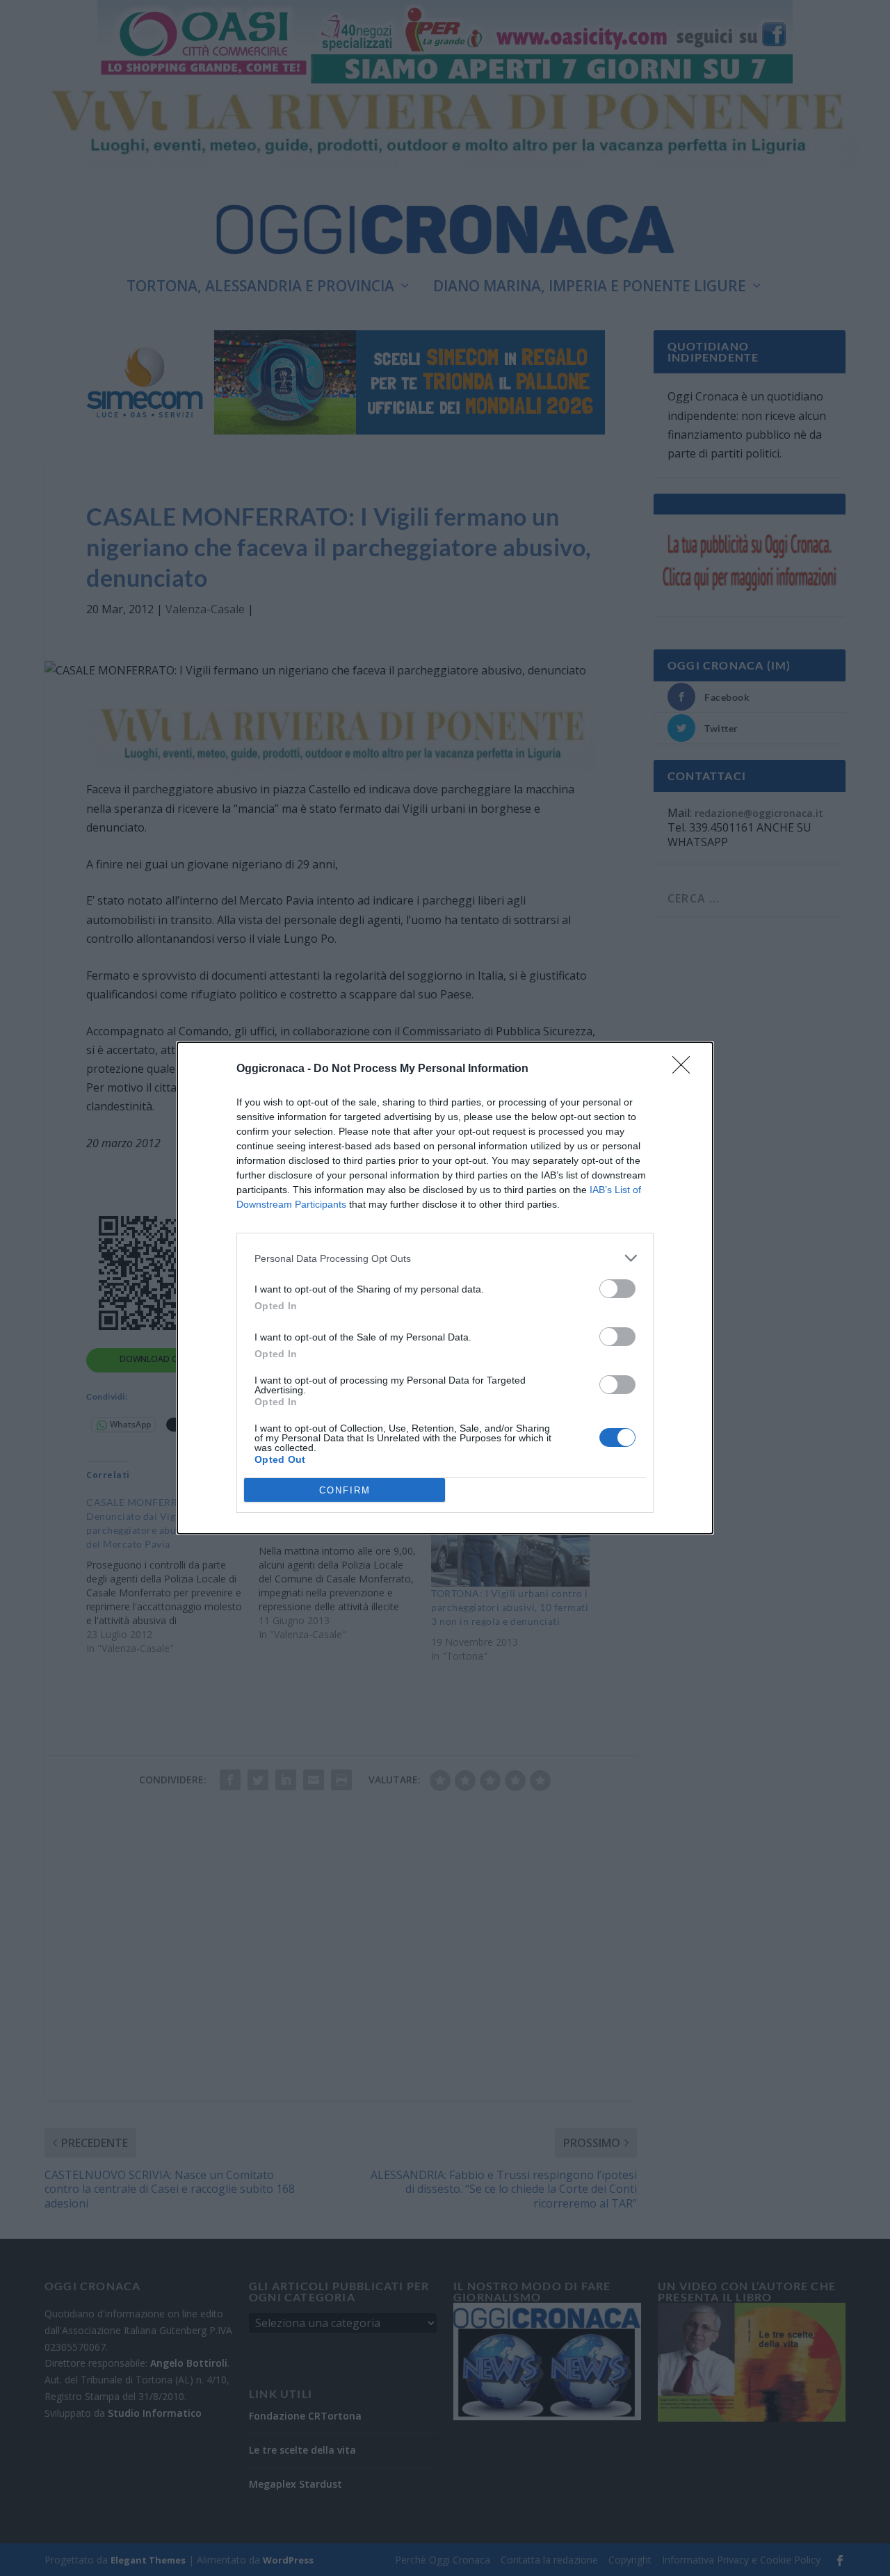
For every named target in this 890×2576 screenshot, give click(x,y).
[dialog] (445, 1288)
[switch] (617, 1289)
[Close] (686, 1069)
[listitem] (445, 1258)
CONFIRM (345, 1490)
